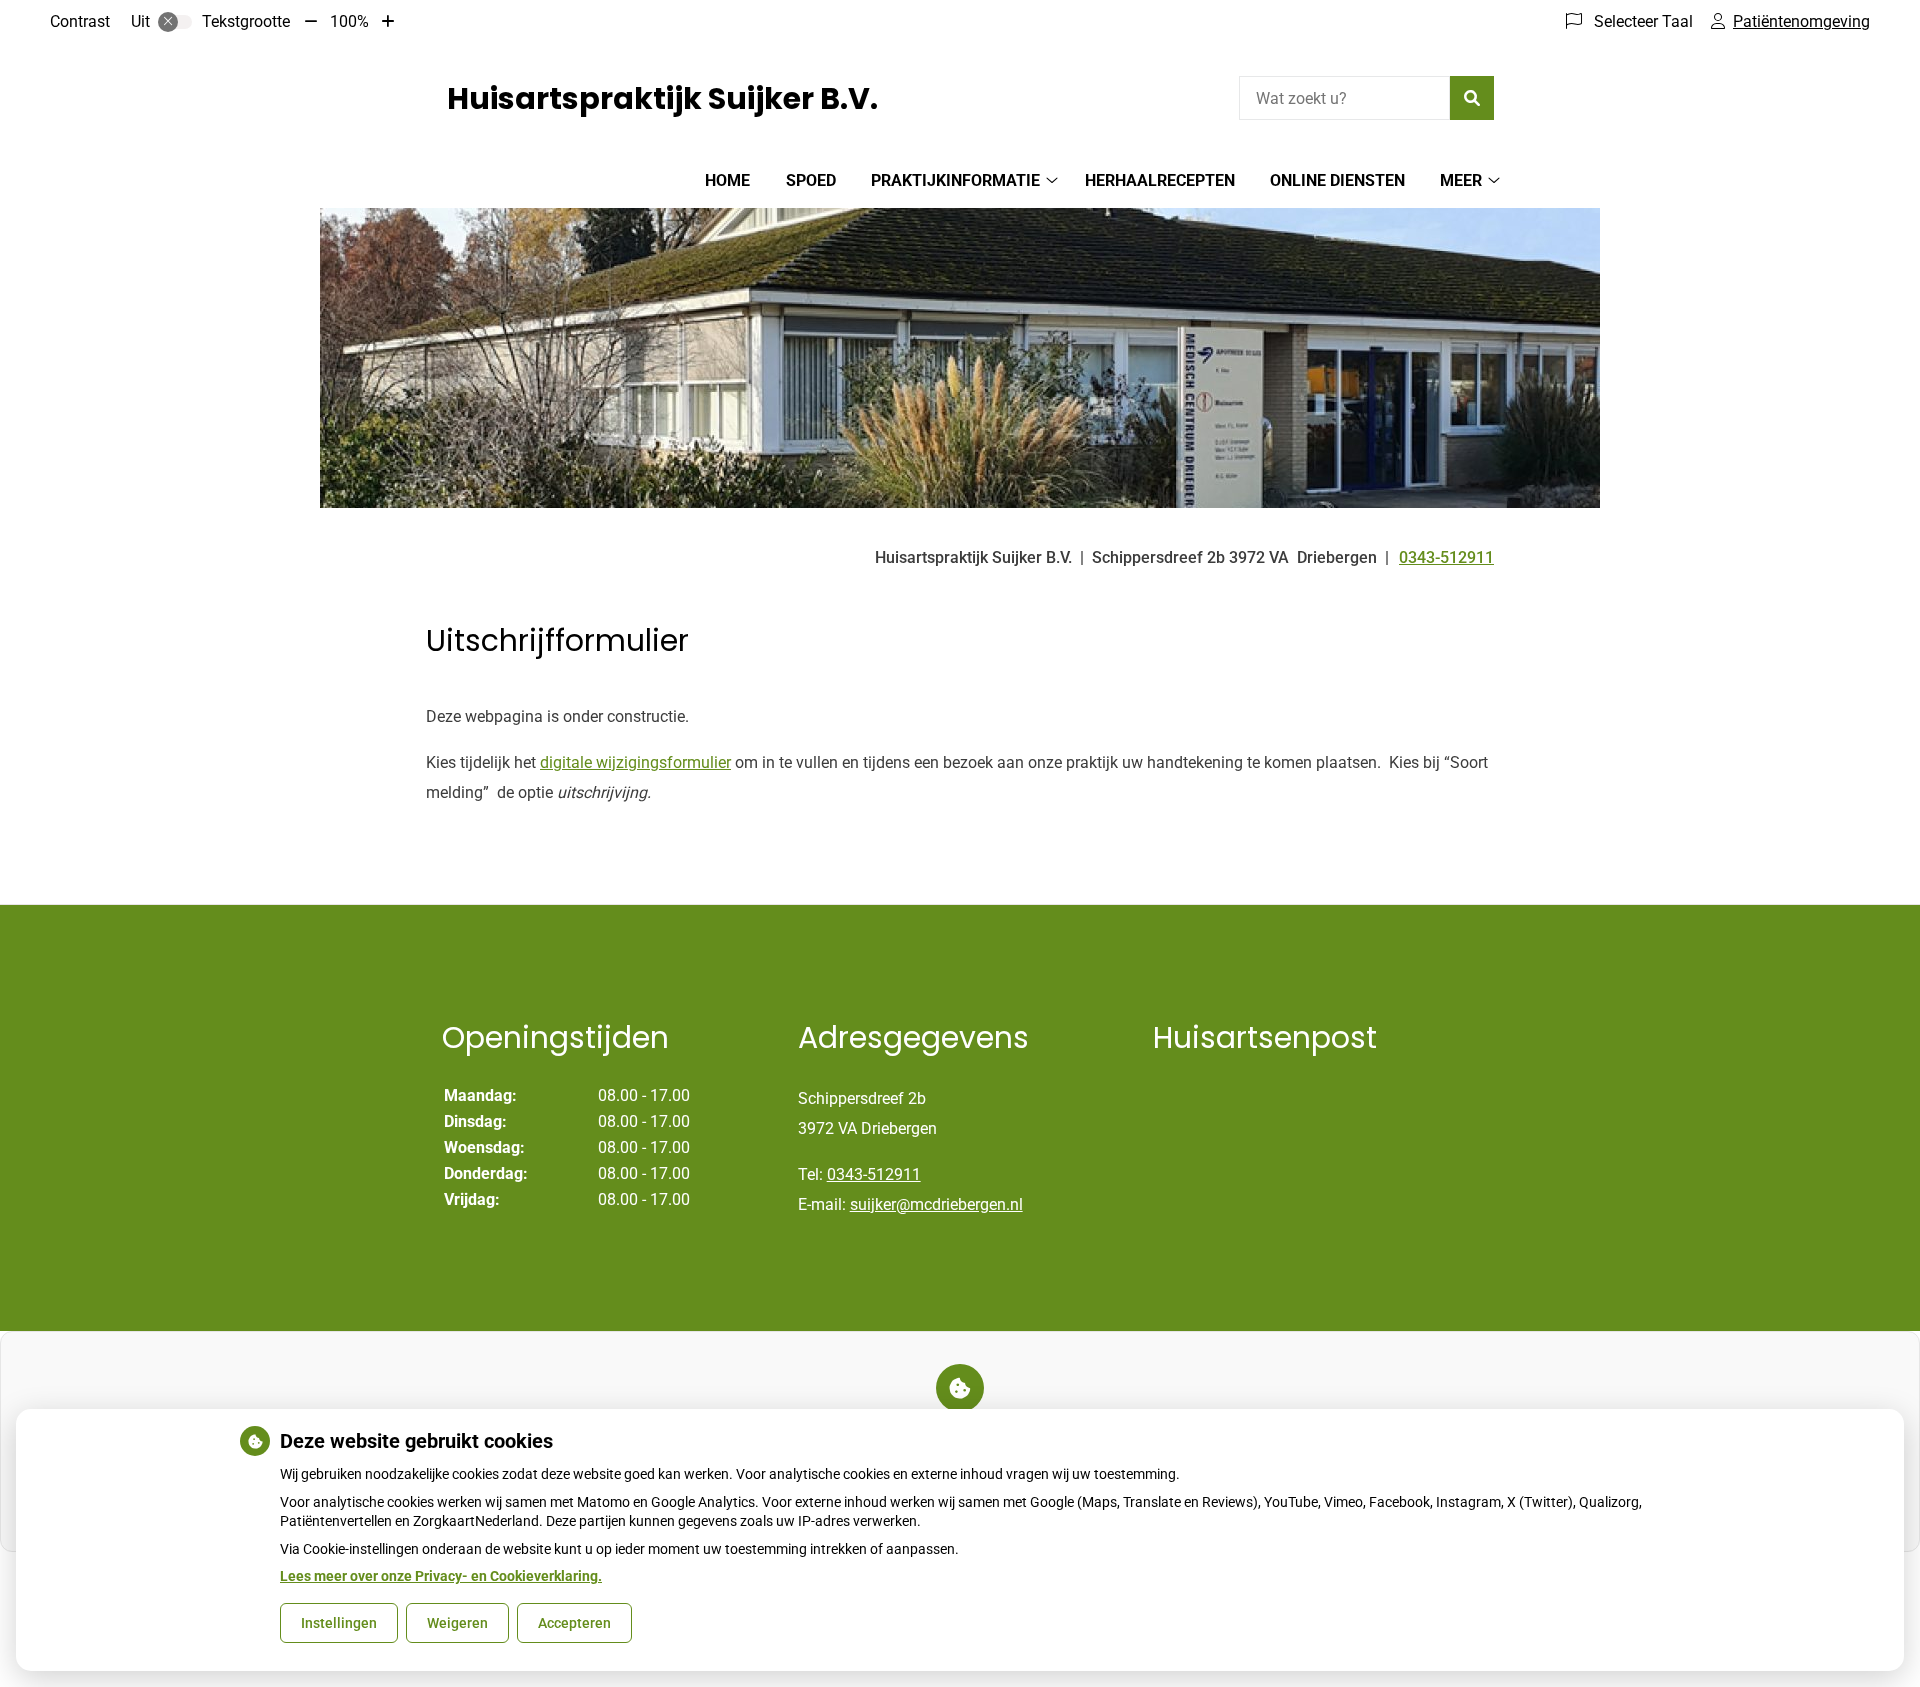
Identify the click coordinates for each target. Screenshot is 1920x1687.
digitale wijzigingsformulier (635, 762)
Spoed (811, 180)
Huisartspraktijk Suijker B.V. (662, 98)
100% (349, 21)
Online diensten (1337, 180)
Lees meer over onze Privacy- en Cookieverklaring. (441, 1576)
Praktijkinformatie (955, 180)
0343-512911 (874, 1174)
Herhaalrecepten (1160, 180)
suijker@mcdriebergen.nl (936, 1204)
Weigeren (457, 1623)
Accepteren (574, 1623)
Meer (1461, 180)
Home (727, 180)
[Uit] (175, 22)
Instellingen (339, 1623)
